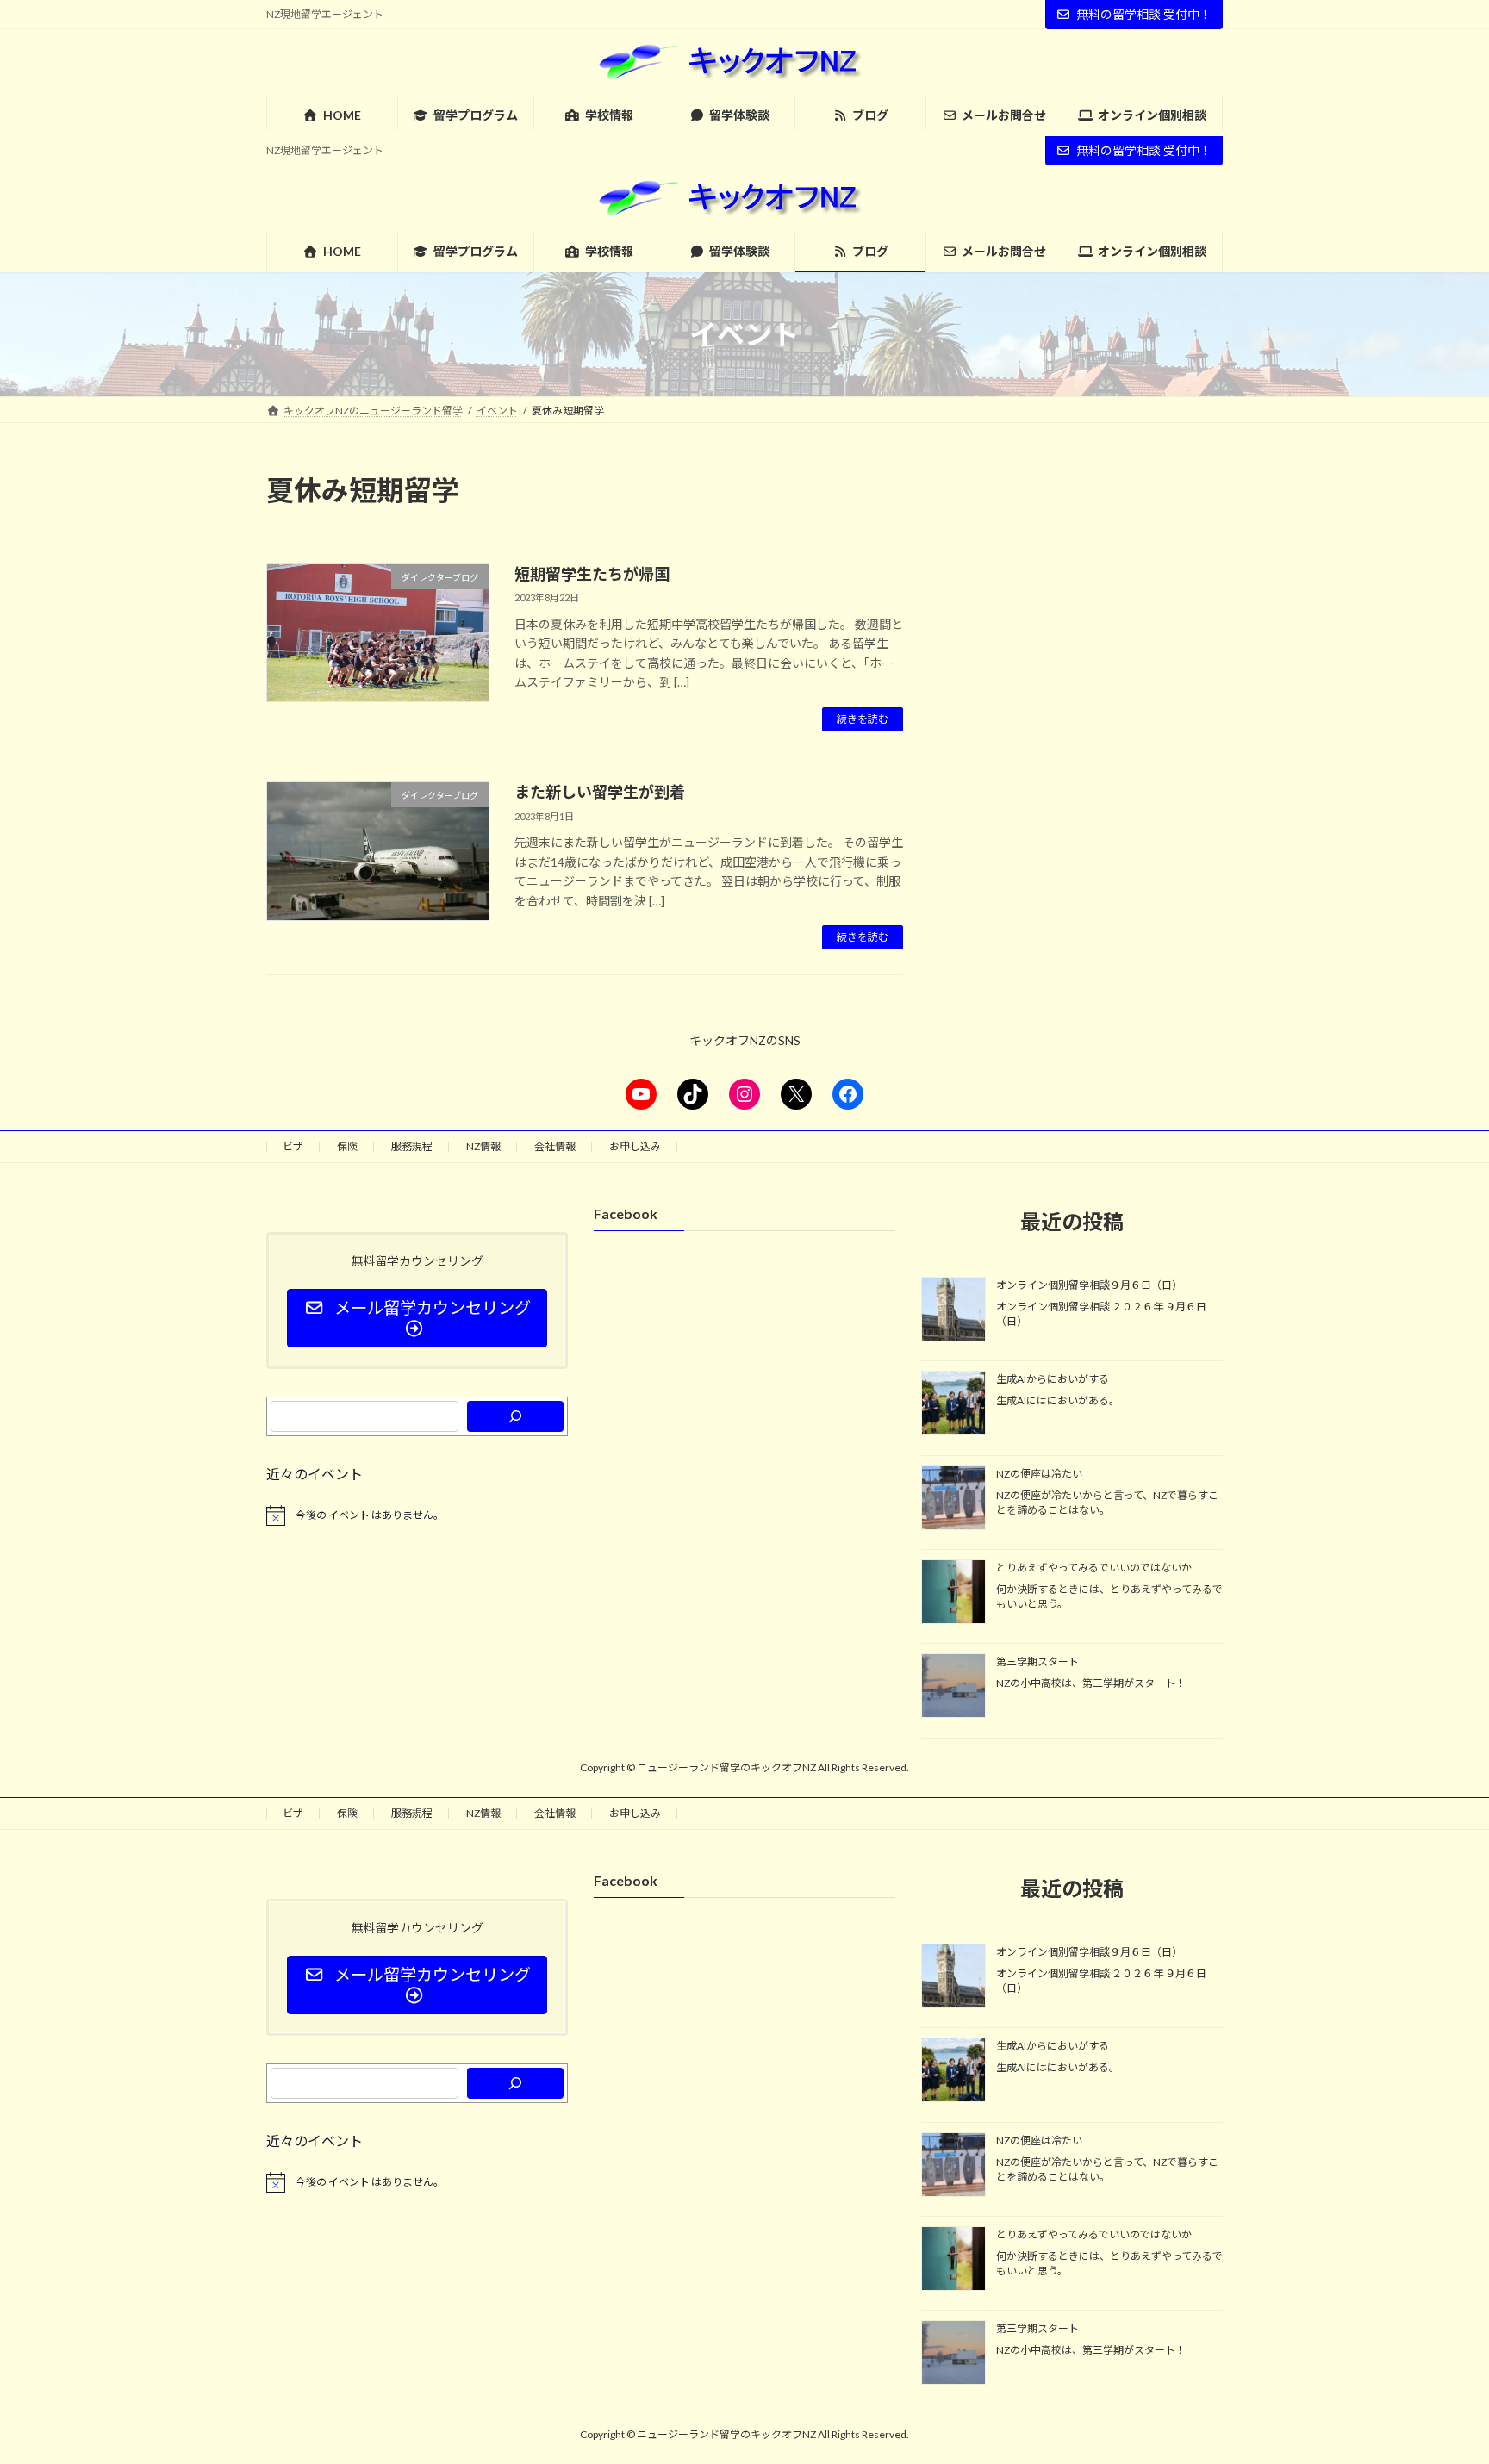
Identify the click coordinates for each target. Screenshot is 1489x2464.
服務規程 (412, 1146)
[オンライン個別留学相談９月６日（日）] (953, 1310)
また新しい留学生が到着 (600, 792)
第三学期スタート (1037, 1661)
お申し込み (635, 1146)
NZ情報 (483, 1146)
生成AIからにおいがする (1053, 1379)
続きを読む (863, 719)
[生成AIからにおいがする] (953, 1404)
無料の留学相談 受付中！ (1144, 14)
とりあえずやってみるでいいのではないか (1094, 1568)
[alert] (417, 1515)
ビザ (293, 1146)
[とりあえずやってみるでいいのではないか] (953, 1593)
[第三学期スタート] (953, 1687)
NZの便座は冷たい (1039, 1473)
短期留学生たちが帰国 (592, 574)
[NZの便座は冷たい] (953, 1498)
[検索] (515, 1416)
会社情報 (555, 1146)
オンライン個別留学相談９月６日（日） (1089, 1285)
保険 (347, 1146)
